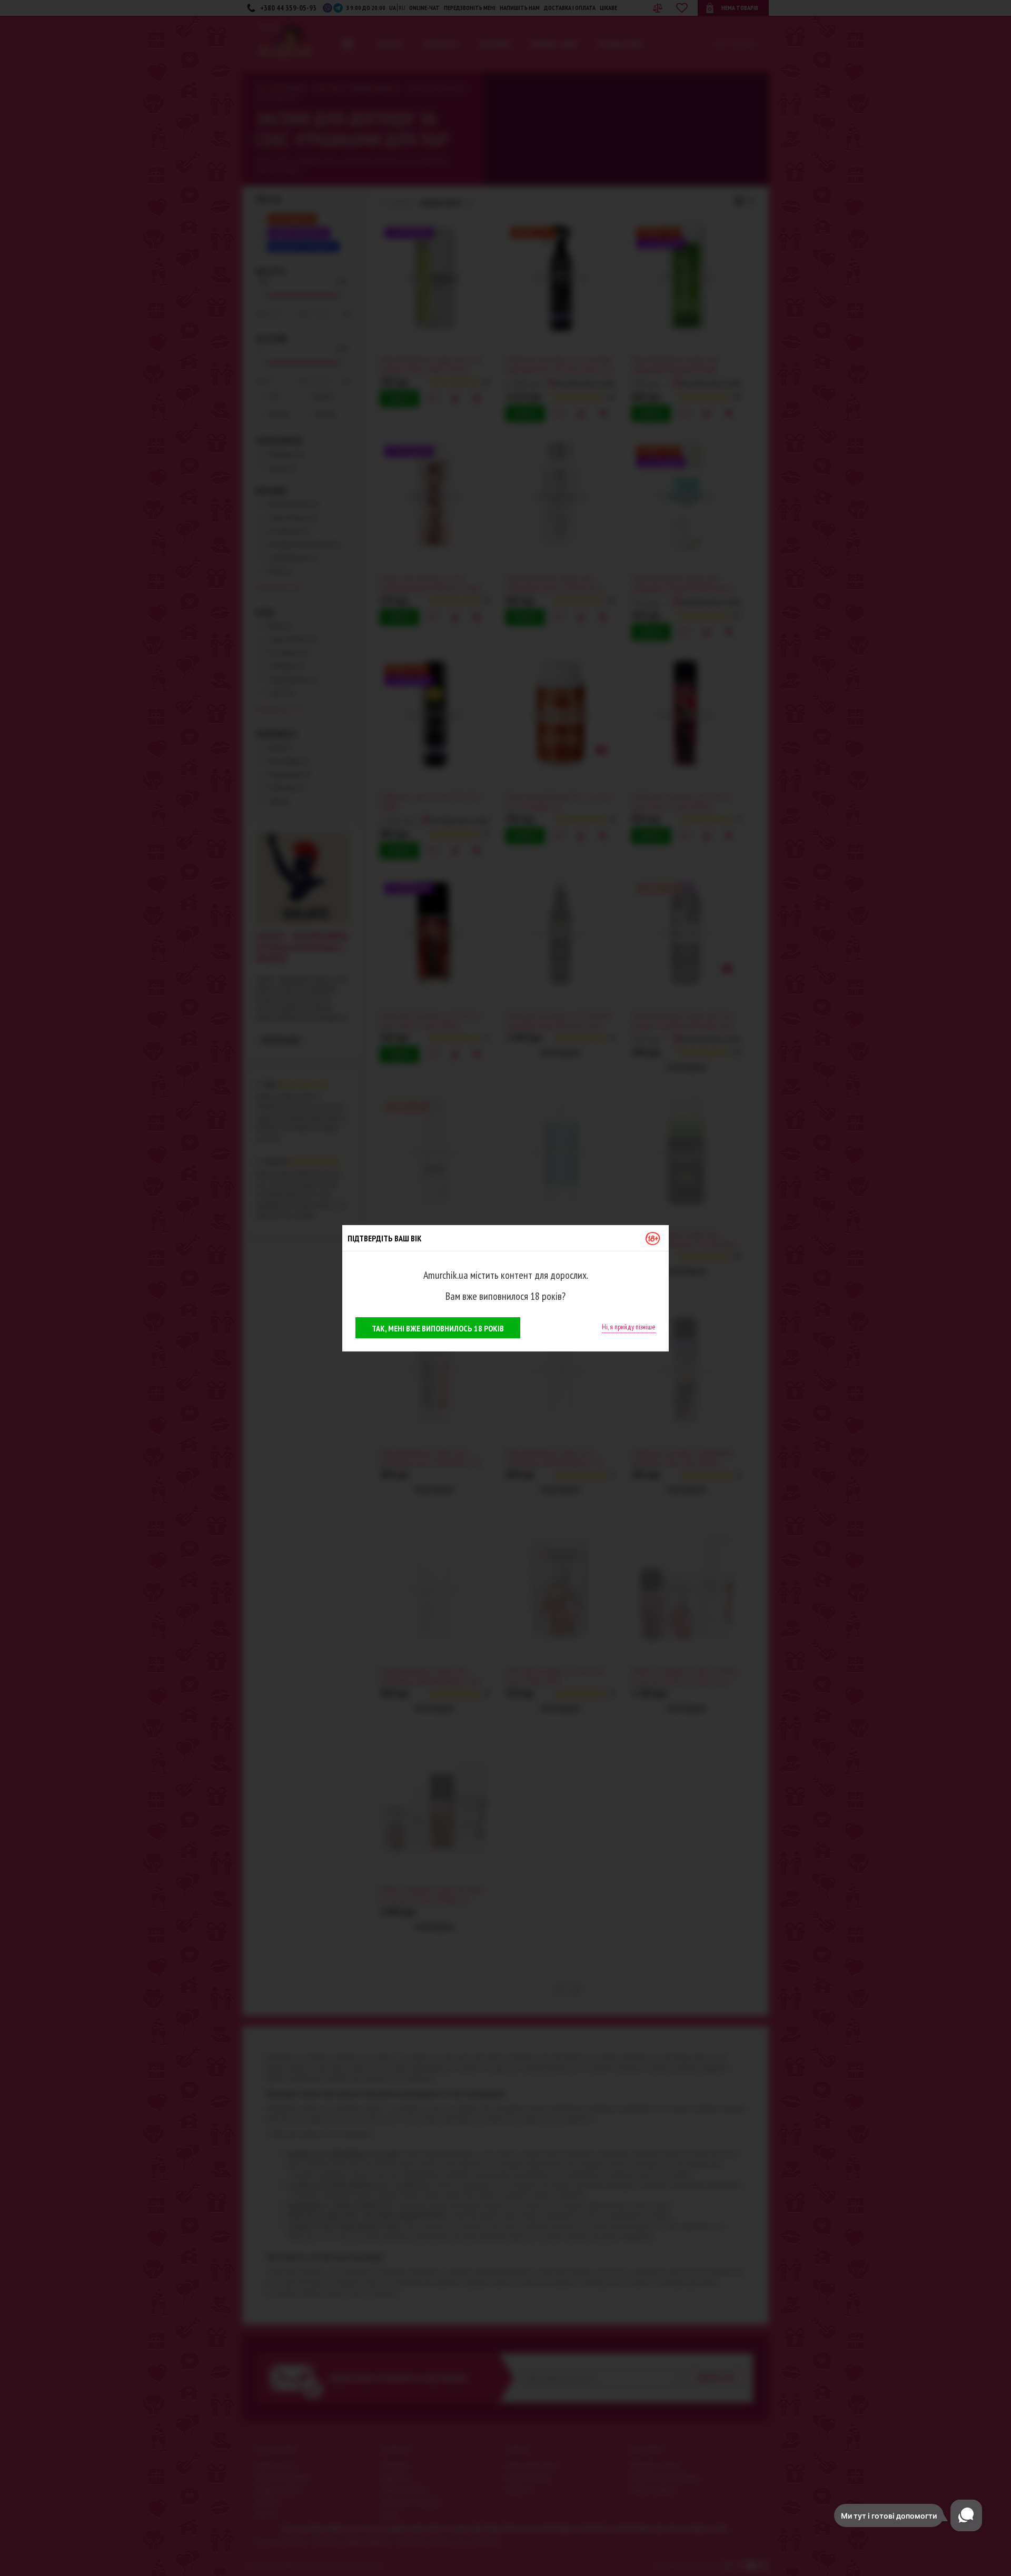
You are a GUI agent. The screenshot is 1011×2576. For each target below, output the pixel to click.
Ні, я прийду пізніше (629, 1327)
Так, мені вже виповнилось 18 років (438, 1328)
